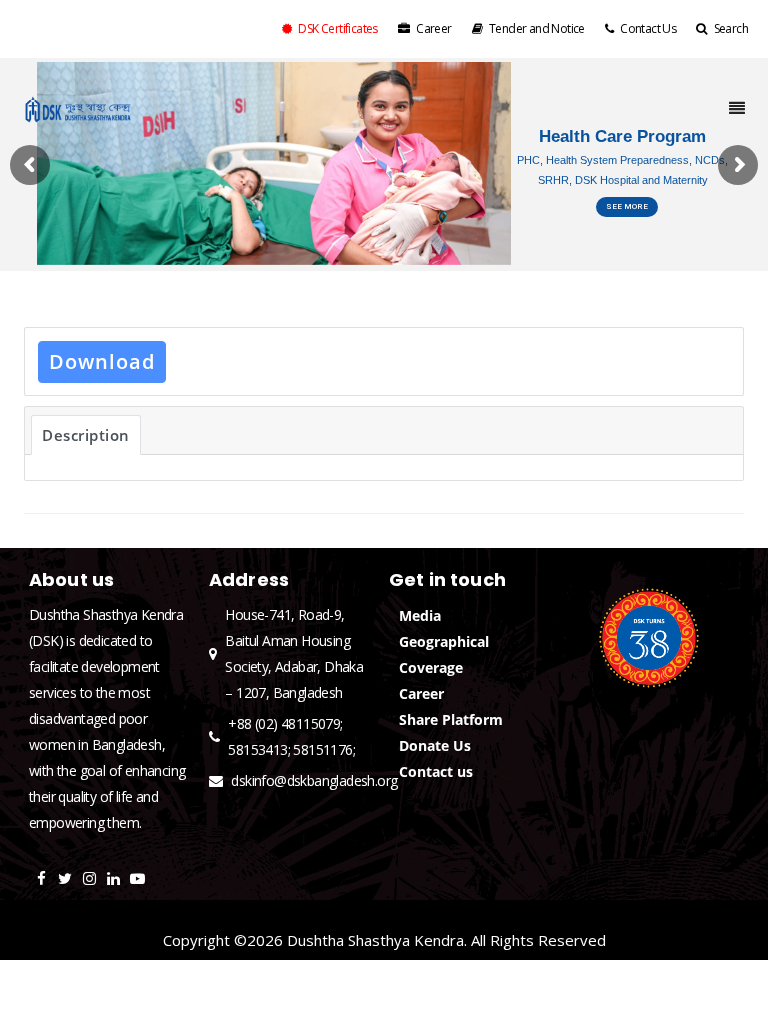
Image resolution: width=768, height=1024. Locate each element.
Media (420, 615)
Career (433, 28)
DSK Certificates (337, 28)
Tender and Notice (537, 28)
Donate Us (435, 745)
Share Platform (451, 719)
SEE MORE (627, 206)
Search (731, 28)
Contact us (436, 771)
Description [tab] (86, 435)
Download (102, 361)
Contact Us (648, 28)
